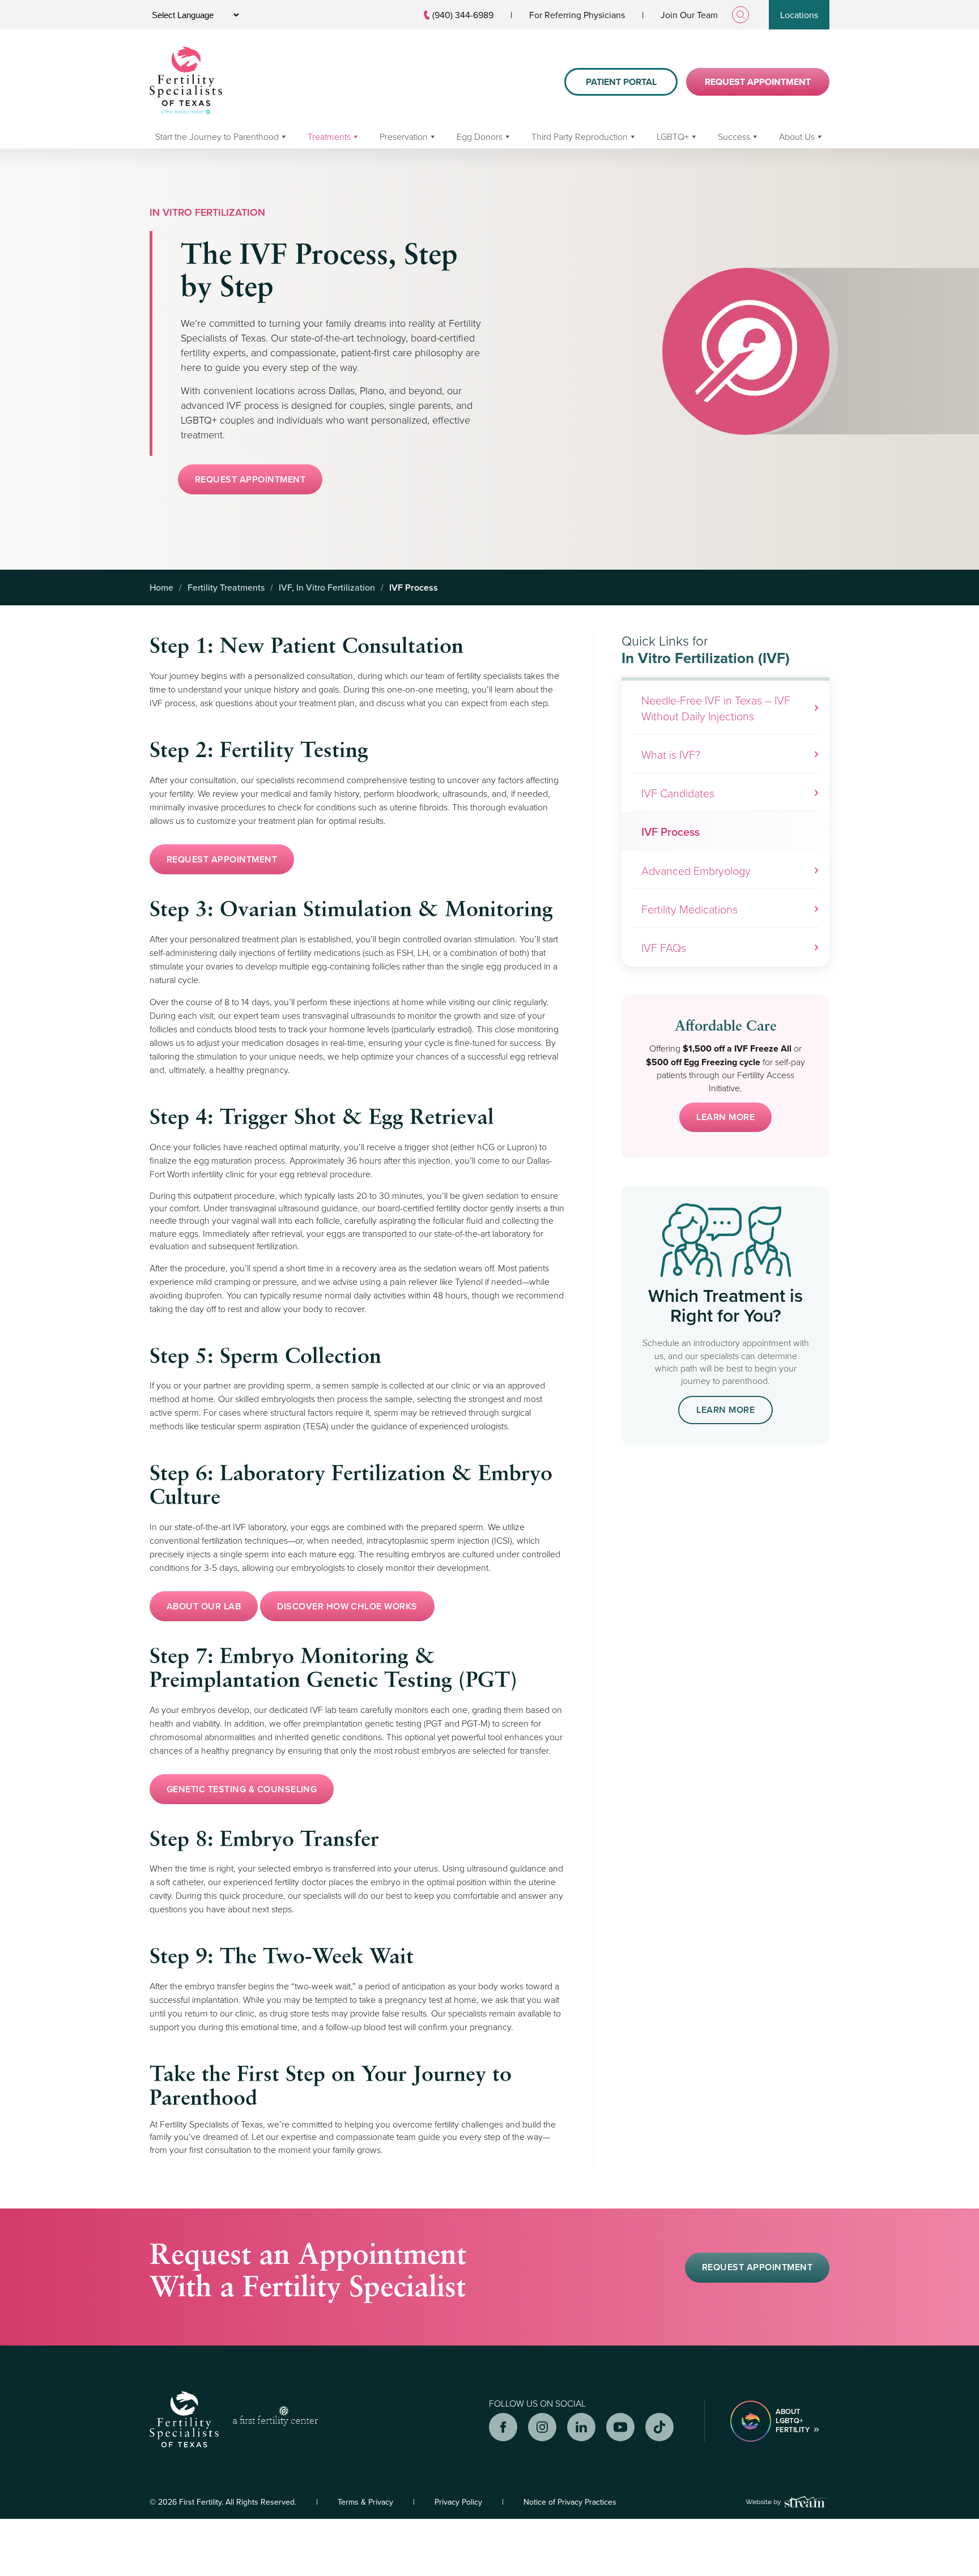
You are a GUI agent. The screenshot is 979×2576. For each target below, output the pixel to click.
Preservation (404, 136)
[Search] (740, 15)
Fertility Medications (689, 909)
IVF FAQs (664, 947)
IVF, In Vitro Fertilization (327, 587)
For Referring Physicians (577, 15)
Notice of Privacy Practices (570, 2502)
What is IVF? (671, 754)
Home (161, 587)
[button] (250, 479)
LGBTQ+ (673, 136)
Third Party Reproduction (580, 136)
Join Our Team (689, 15)
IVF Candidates (678, 793)
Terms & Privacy (365, 2502)
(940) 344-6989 (463, 15)
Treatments (329, 136)
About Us (797, 136)
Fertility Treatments (226, 587)
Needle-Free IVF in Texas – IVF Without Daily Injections (716, 708)
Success (734, 136)
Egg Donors (480, 136)
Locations (799, 15)
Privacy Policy (458, 2502)
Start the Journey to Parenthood (217, 136)
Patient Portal (621, 82)
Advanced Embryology (696, 870)
